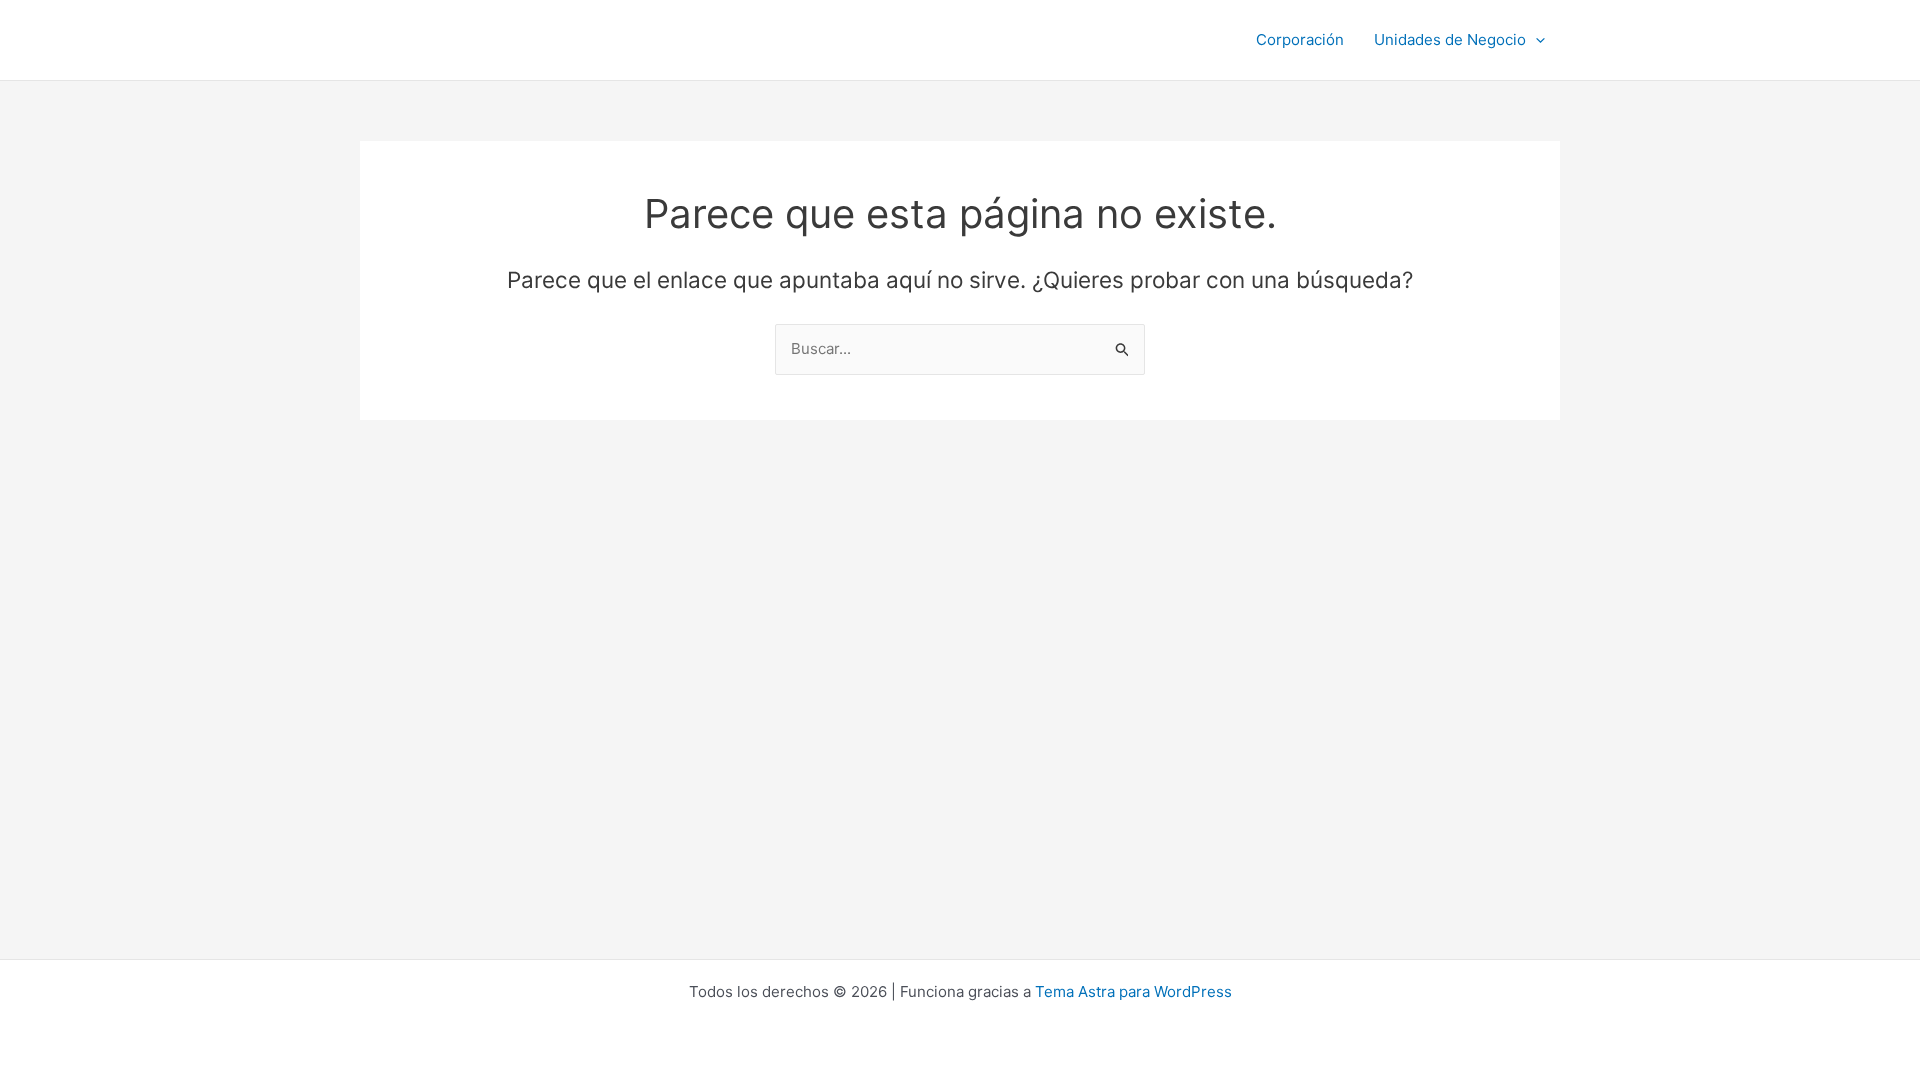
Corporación (1300, 39)
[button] (1535, 40)
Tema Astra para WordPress (1133, 991)
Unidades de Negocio (1450, 39)
